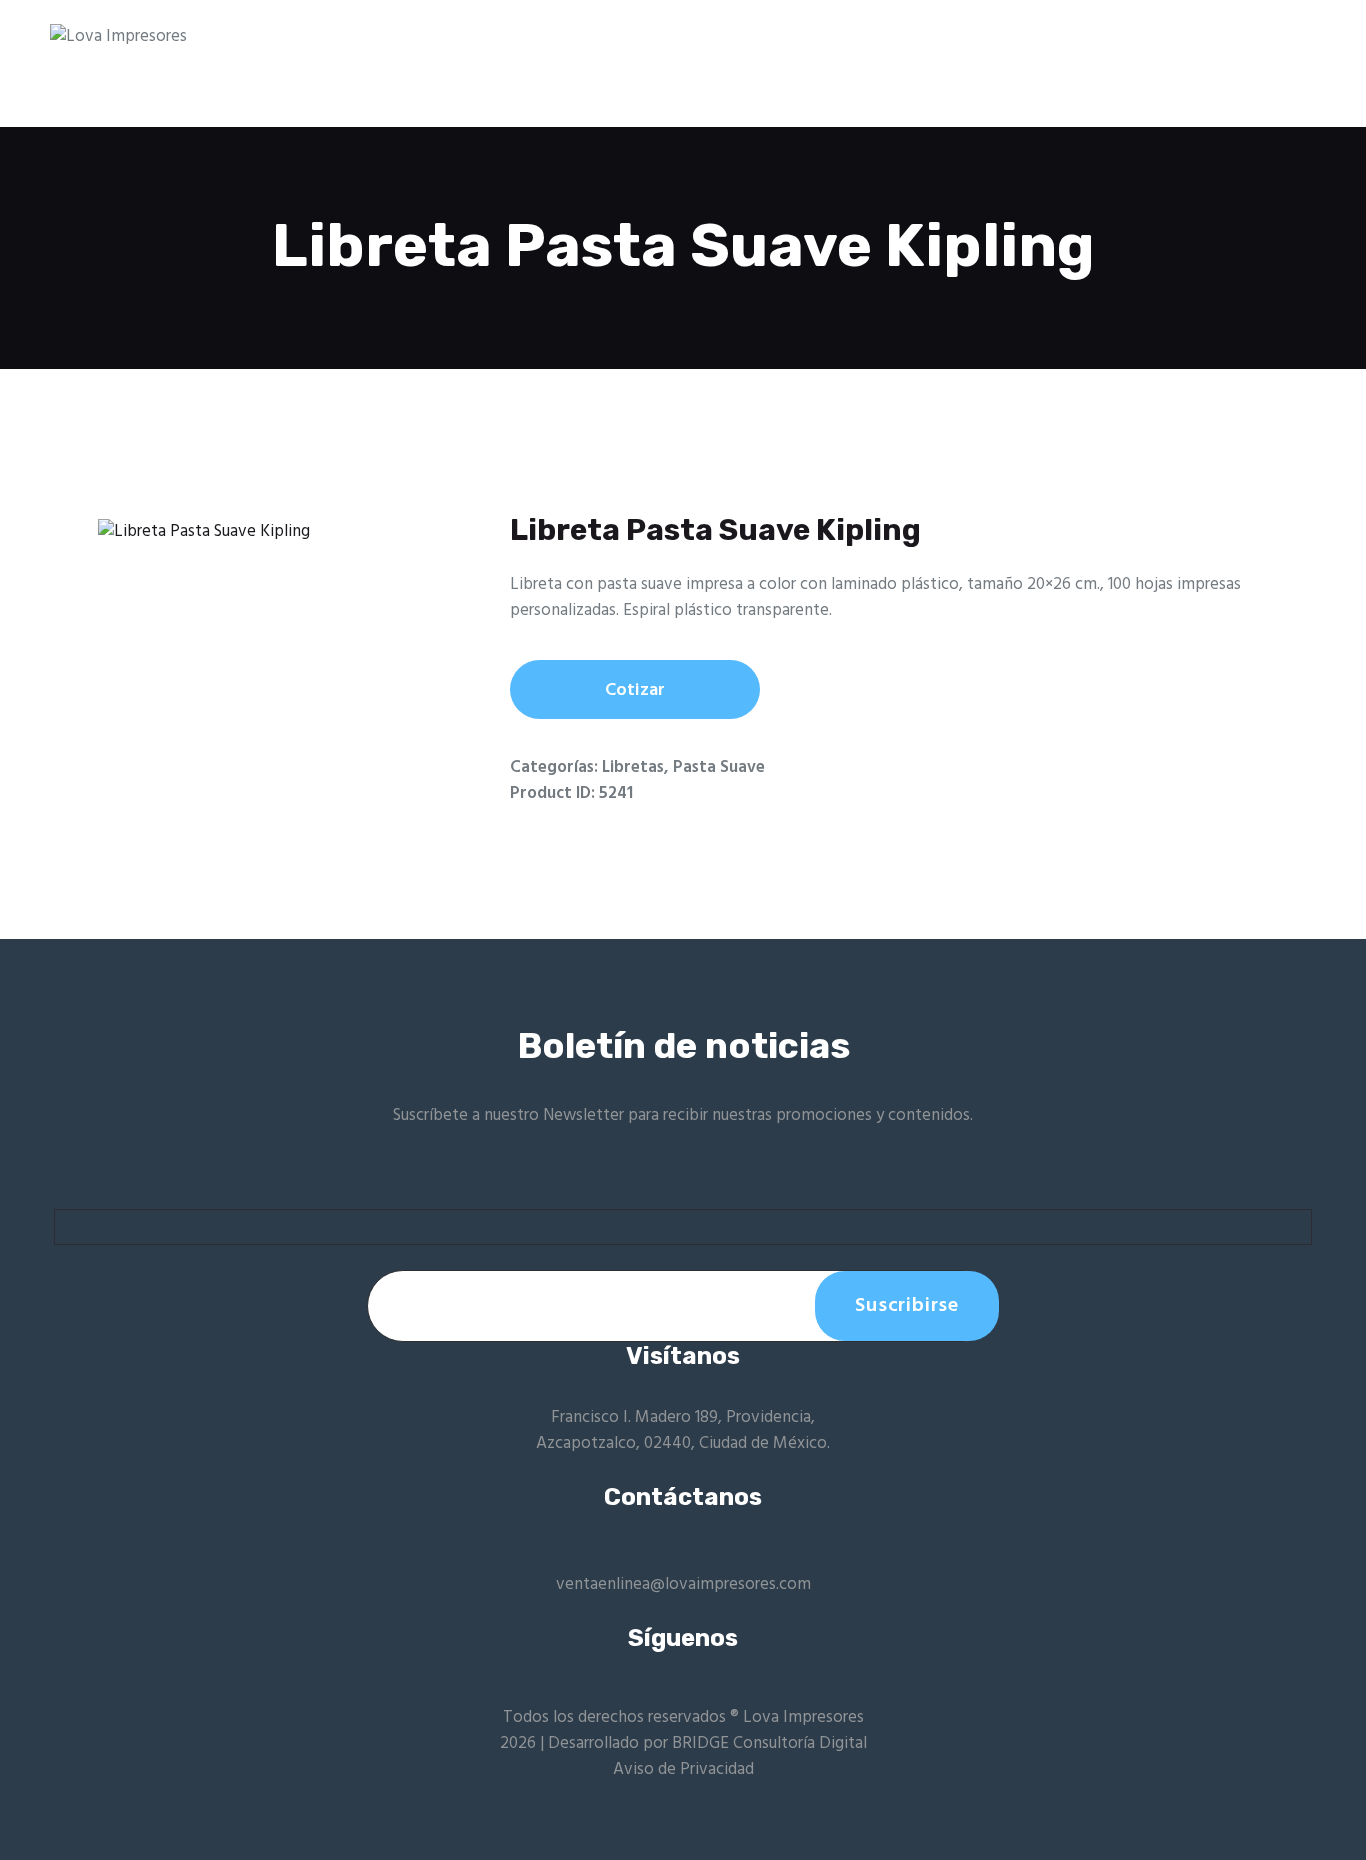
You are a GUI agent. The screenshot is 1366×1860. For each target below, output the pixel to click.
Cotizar (635, 690)
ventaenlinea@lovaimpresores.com (683, 1584)
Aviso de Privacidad (683, 1769)
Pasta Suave (719, 767)
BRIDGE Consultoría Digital (769, 1743)
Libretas (633, 767)
